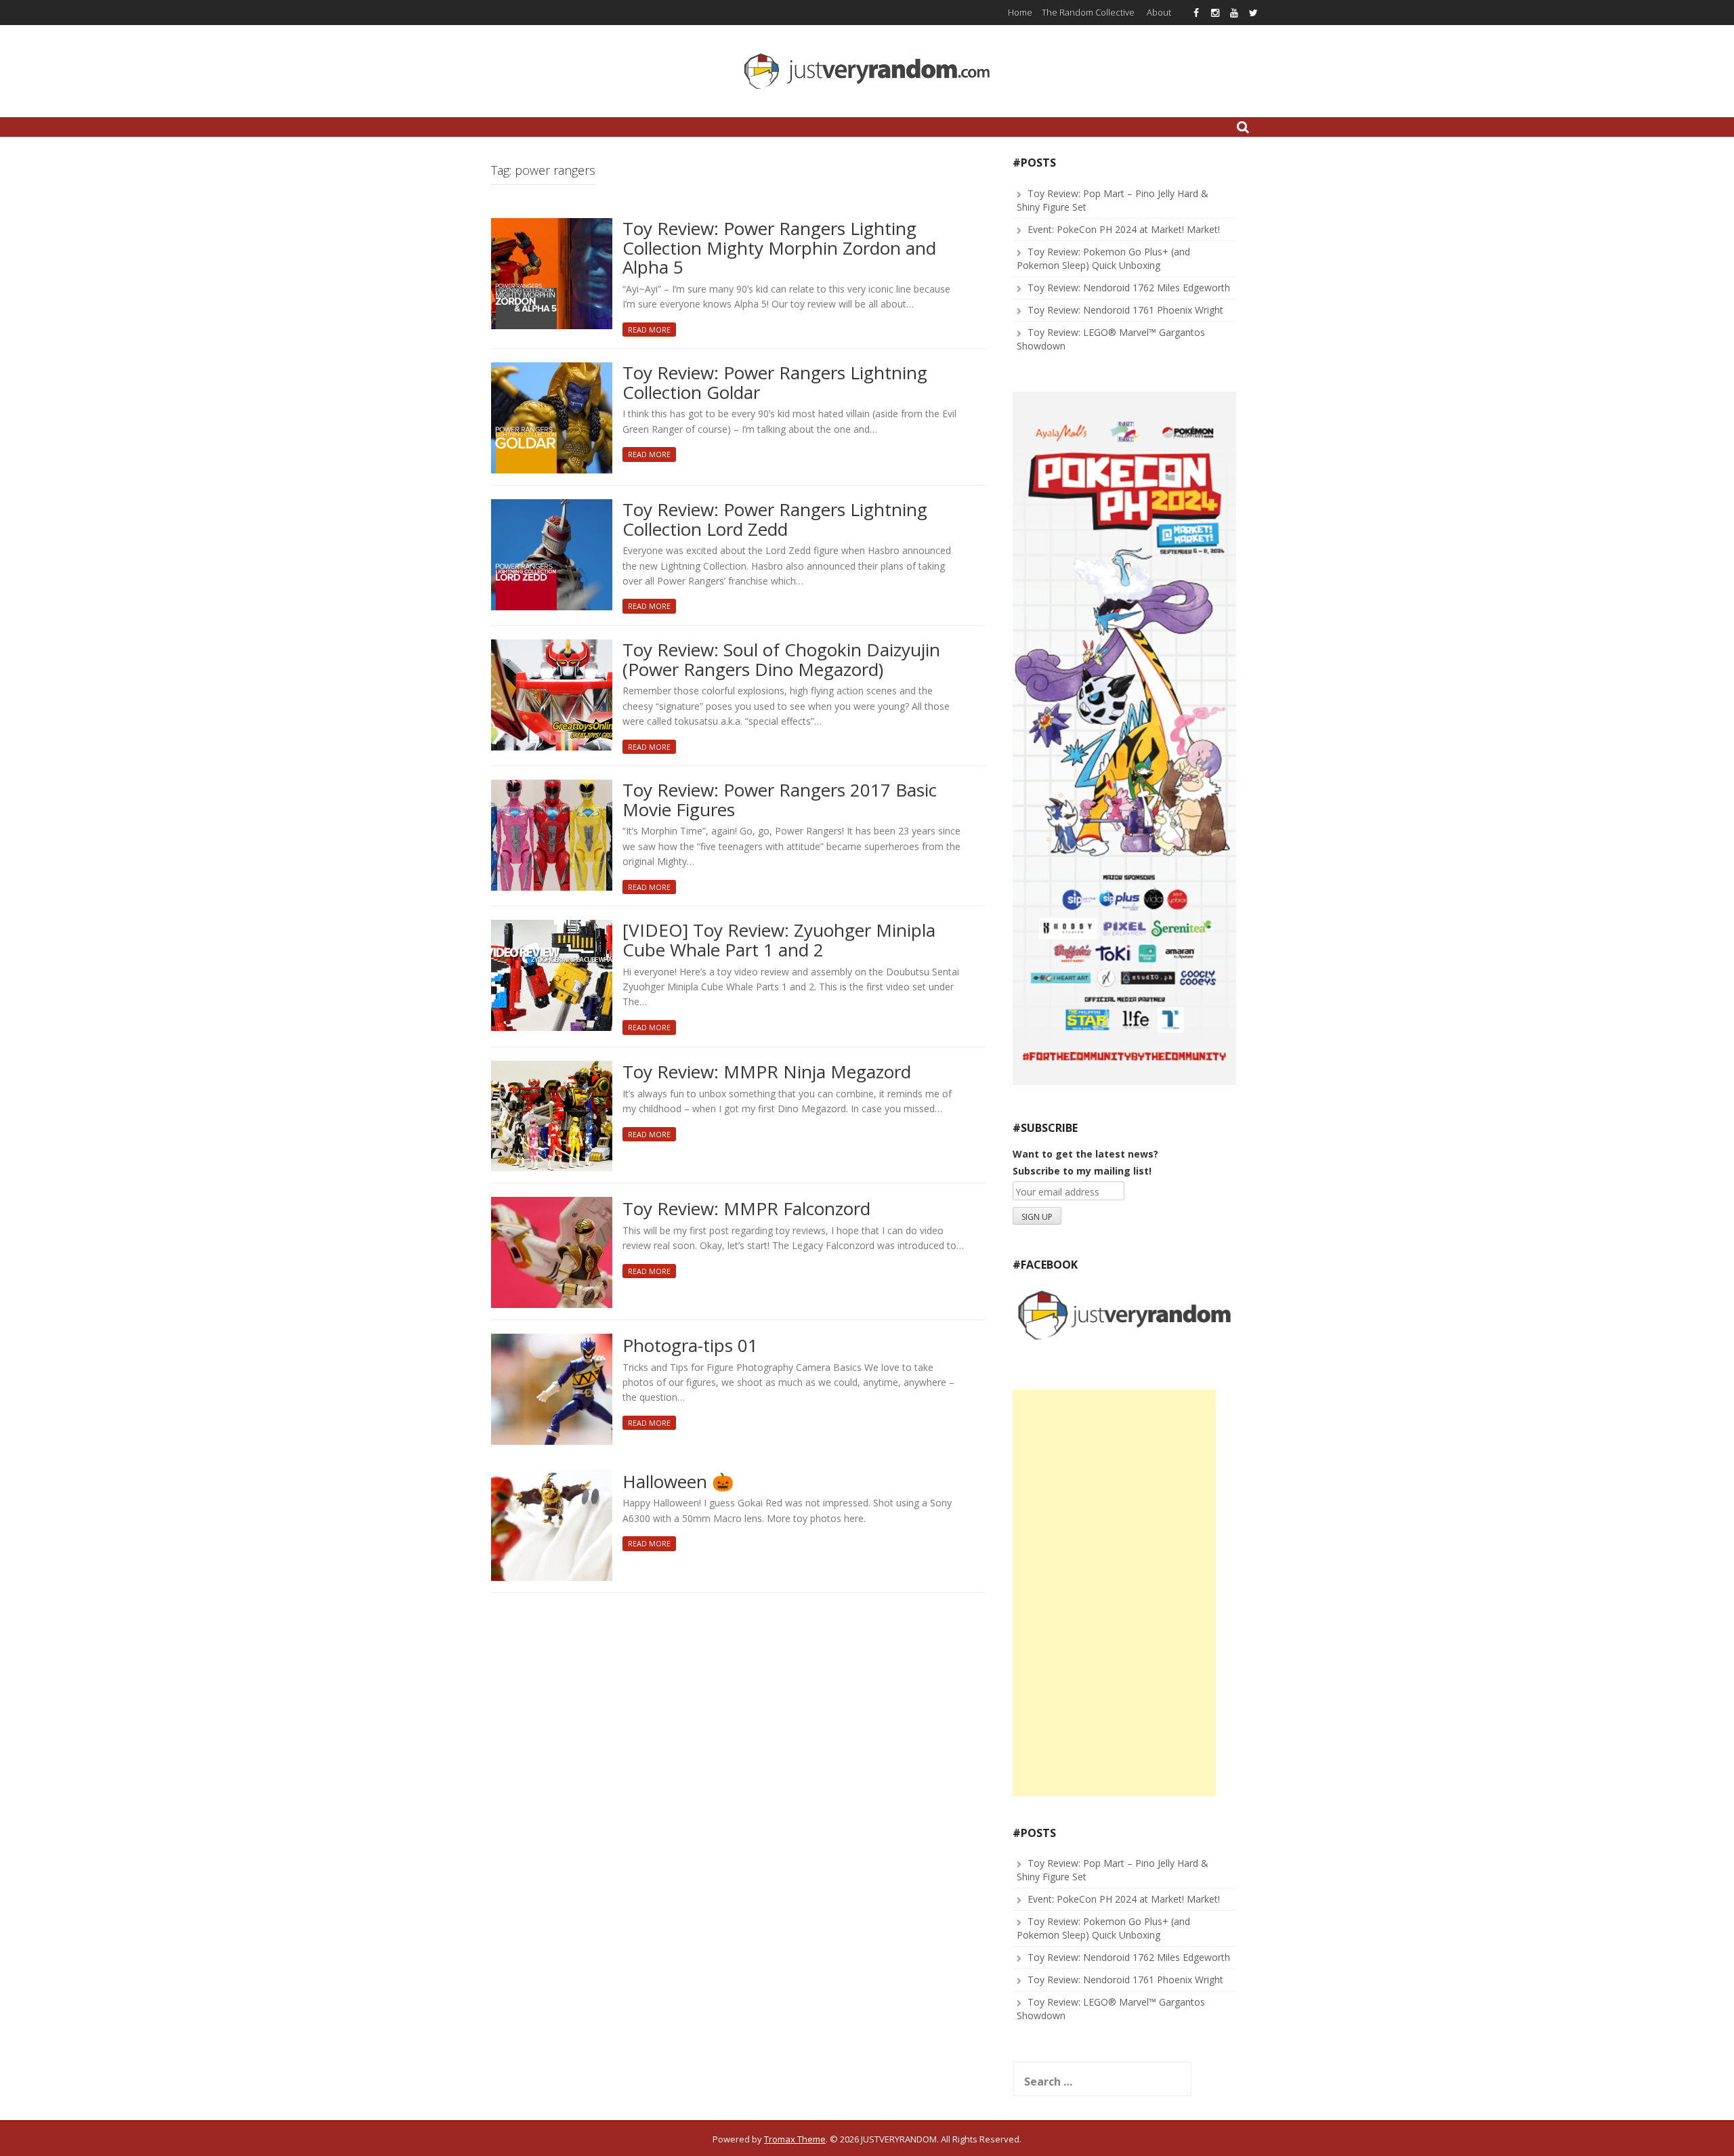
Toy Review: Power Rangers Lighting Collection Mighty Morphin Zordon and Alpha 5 (779, 249)
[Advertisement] (1114, 1593)
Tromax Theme (795, 2139)
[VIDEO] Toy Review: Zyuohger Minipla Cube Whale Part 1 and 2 (779, 940)
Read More (649, 330)
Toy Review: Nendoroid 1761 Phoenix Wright (1125, 310)
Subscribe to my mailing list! (1082, 1171)
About (1159, 12)
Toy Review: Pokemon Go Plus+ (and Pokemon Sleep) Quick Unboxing (1103, 258)
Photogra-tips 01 (690, 1346)
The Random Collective (1088, 12)
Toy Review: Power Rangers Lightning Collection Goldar (775, 383)
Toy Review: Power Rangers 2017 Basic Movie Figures (780, 800)
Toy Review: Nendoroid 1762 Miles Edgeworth (1129, 288)
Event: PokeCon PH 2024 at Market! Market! (1124, 229)
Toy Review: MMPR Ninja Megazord (767, 1073)
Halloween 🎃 (678, 1482)
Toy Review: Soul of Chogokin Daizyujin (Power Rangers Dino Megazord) (781, 660)
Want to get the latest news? (1085, 1154)
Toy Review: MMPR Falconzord (746, 1209)
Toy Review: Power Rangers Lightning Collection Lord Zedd (775, 520)
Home (1020, 12)
